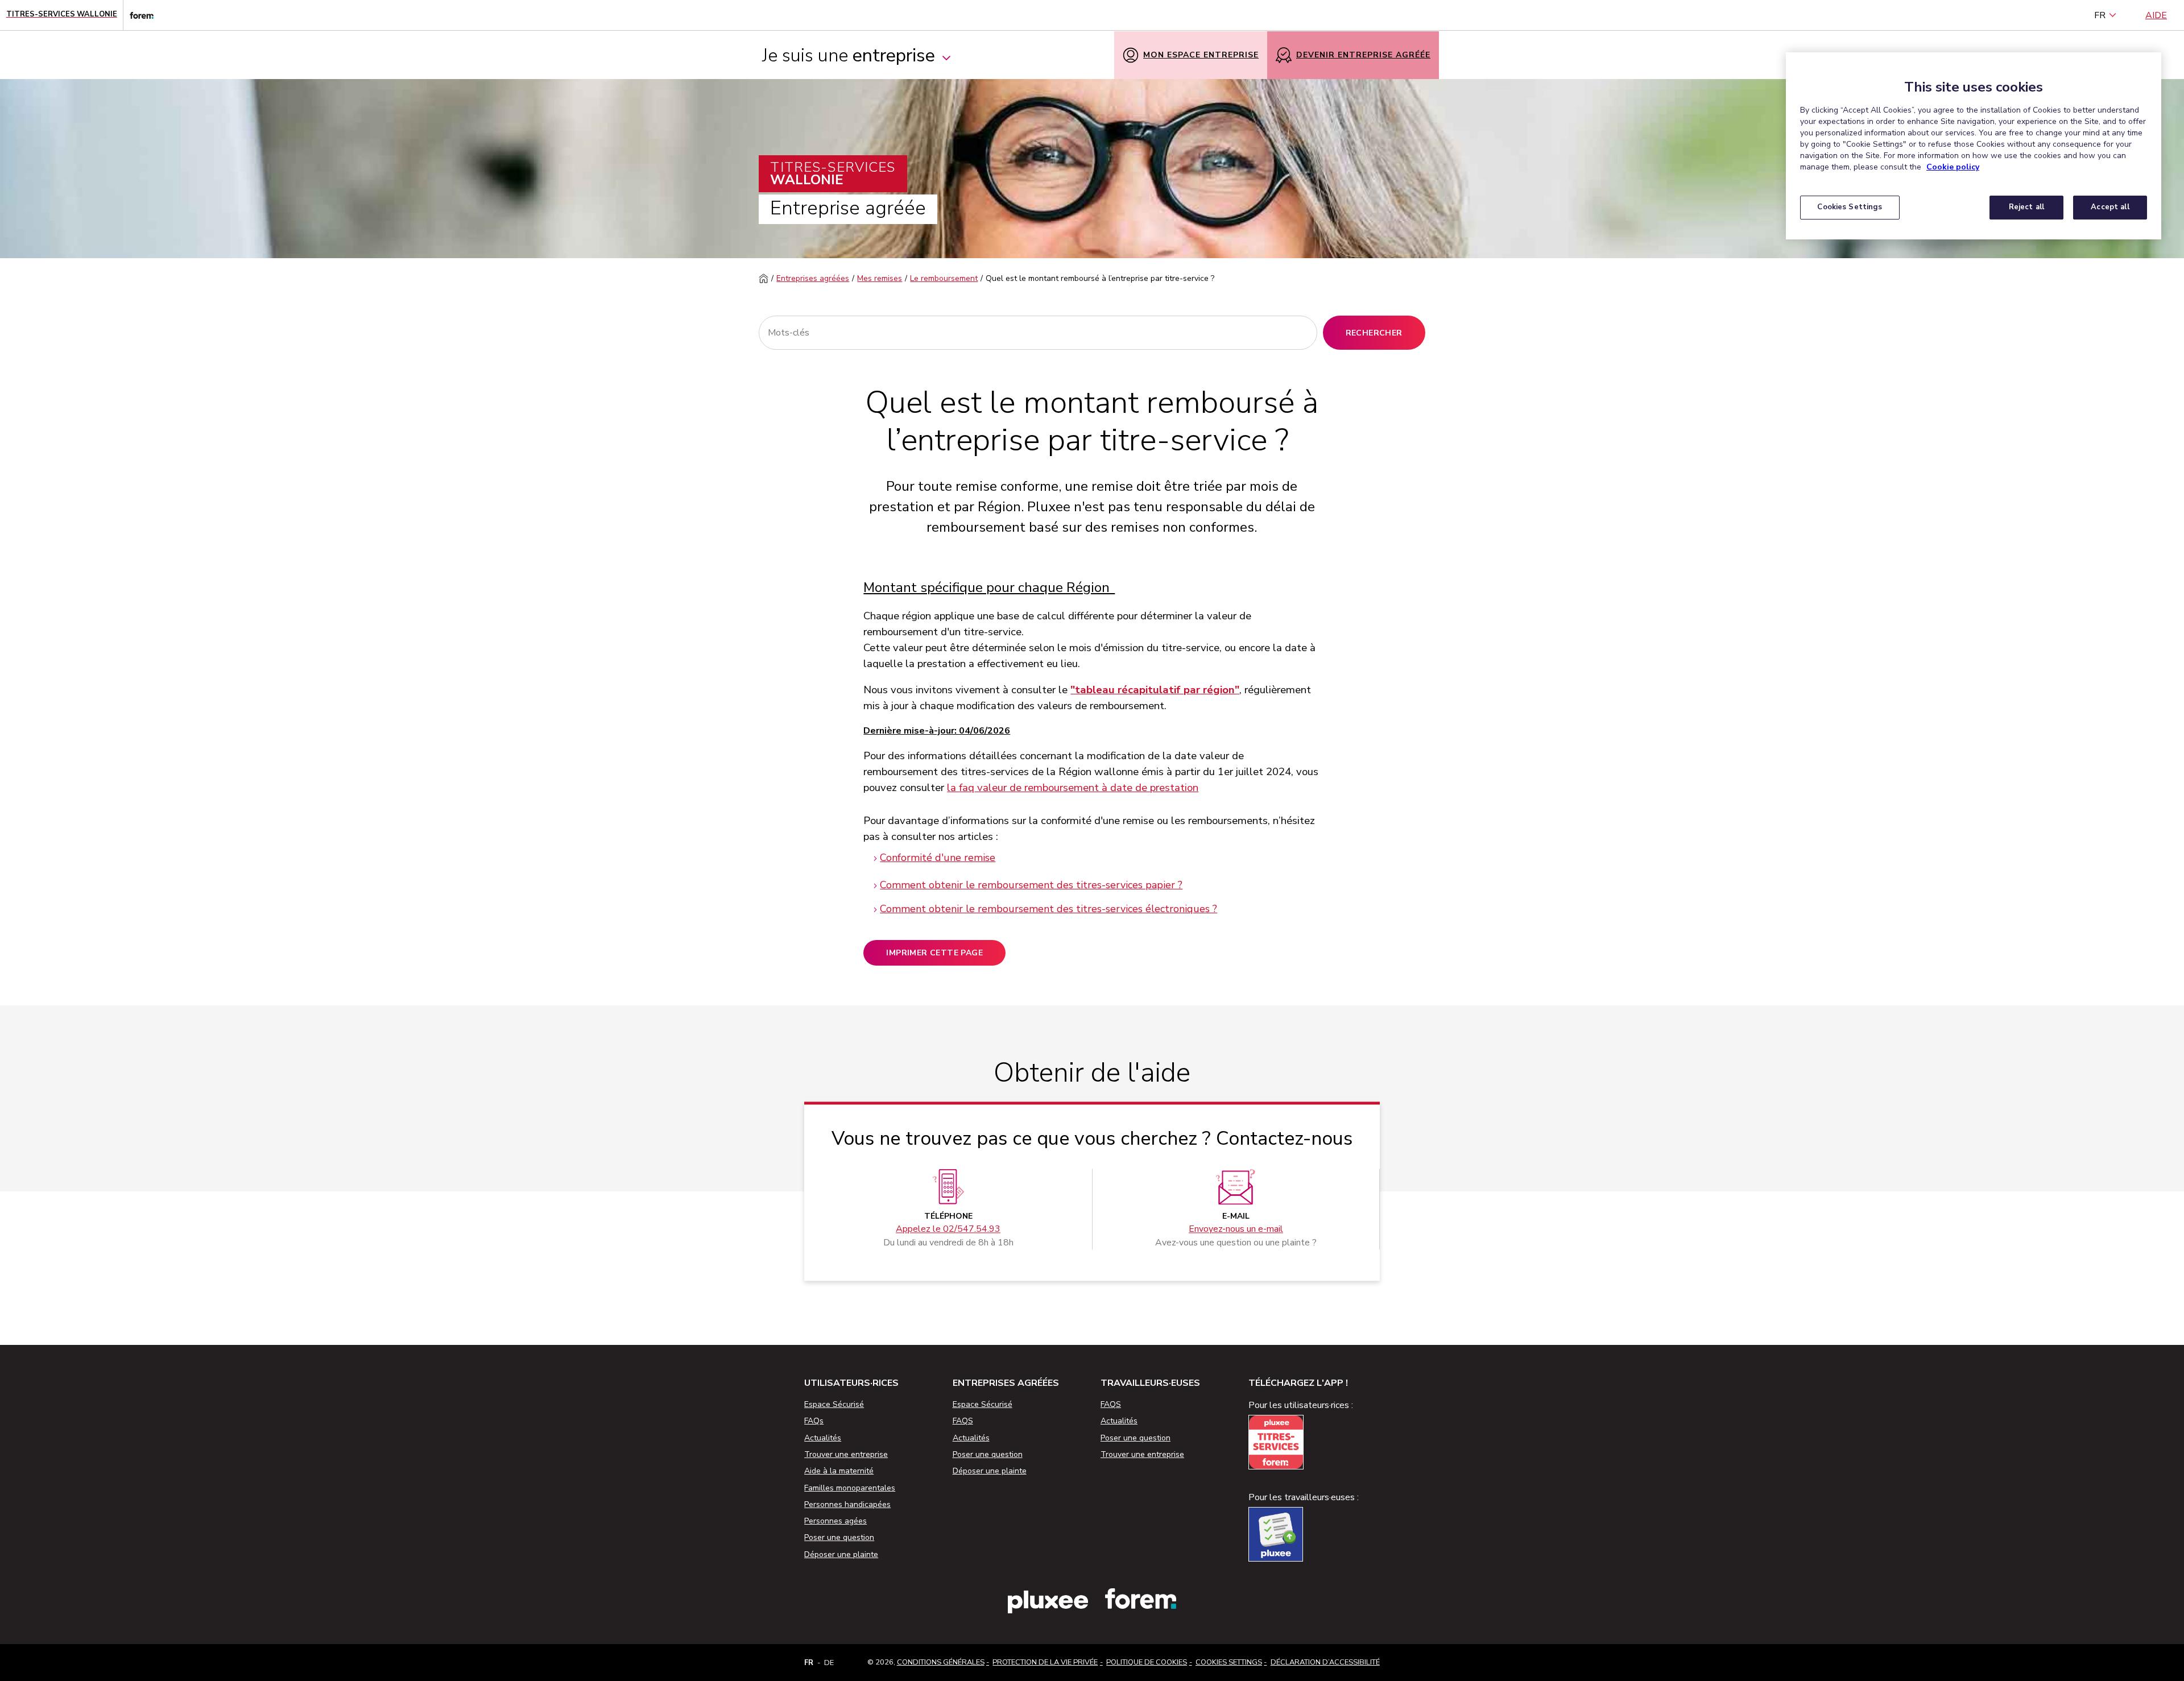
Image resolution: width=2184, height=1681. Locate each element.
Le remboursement (944, 278)
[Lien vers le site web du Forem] (138, 15)
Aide (2156, 15)
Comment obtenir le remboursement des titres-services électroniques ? (1048, 909)
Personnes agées (835, 1521)
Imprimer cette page (934, 953)
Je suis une (849, 55)
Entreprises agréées (813, 278)
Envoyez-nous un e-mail (1236, 1229)
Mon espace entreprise (1201, 55)
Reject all (2026, 207)
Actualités (823, 1438)
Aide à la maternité (839, 1471)
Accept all (2110, 207)
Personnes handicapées (847, 1504)
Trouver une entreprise (846, 1454)
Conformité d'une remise (938, 858)
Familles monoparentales (850, 1488)
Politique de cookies (1147, 1662)
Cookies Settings (1229, 1662)
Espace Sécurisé (834, 1404)
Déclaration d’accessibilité (1325, 1662)
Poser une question (839, 1537)
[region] (1974, 146)
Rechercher (1374, 333)
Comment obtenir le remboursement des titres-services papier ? (1031, 885)
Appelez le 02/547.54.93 (948, 1229)
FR (2100, 15)
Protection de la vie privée (1045, 1662)
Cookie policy (1953, 167)
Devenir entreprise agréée (1363, 55)
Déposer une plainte (841, 1554)
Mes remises (880, 278)
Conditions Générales (941, 1662)
